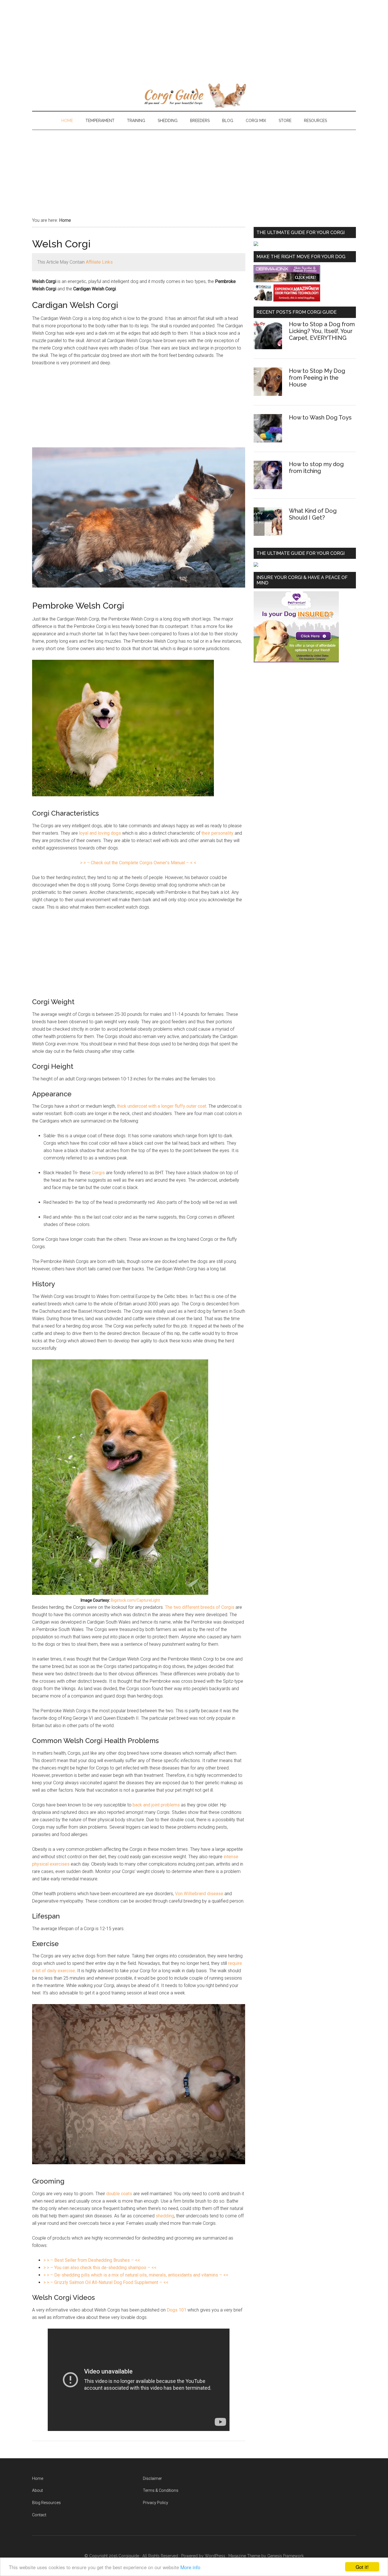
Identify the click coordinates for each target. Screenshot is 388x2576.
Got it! (362, 2567)
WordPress (215, 2556)
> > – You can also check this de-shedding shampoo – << (100, 2268)
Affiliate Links (99, 262)
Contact (39, 2515)
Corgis (98, 1173)
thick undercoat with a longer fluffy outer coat (162, 1106)
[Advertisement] (170, 40)
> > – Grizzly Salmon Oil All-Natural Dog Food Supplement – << (106, 2282)
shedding (165, 2216)
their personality (217, 833)
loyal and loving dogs (100, 833)
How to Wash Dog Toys (320, 417)
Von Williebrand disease (199, 1894)
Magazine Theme (244, 2556)
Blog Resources (46, 2503)
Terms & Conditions (161, 2490)
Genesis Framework (285, 2556)
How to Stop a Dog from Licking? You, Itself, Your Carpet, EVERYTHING (322, 331)
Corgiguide (129, 2556)
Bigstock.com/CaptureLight (135, 1600)
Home (38, 2478)
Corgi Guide (194, 95)
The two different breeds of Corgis (200, 1607)
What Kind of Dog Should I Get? (313, 514)
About (37, 2490)
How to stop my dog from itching (316, 468)
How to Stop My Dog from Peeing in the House (317, 378)
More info (190, 2567)
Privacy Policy (156, 2503)
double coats (119, 2194)
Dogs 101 (177, 2310)
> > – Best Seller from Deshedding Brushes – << (92, 2260)
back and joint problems (156, 1805)
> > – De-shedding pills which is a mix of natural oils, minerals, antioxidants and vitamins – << (136, 2275)
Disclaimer (152, 2478)
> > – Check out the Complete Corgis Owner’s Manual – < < (138, 863)
